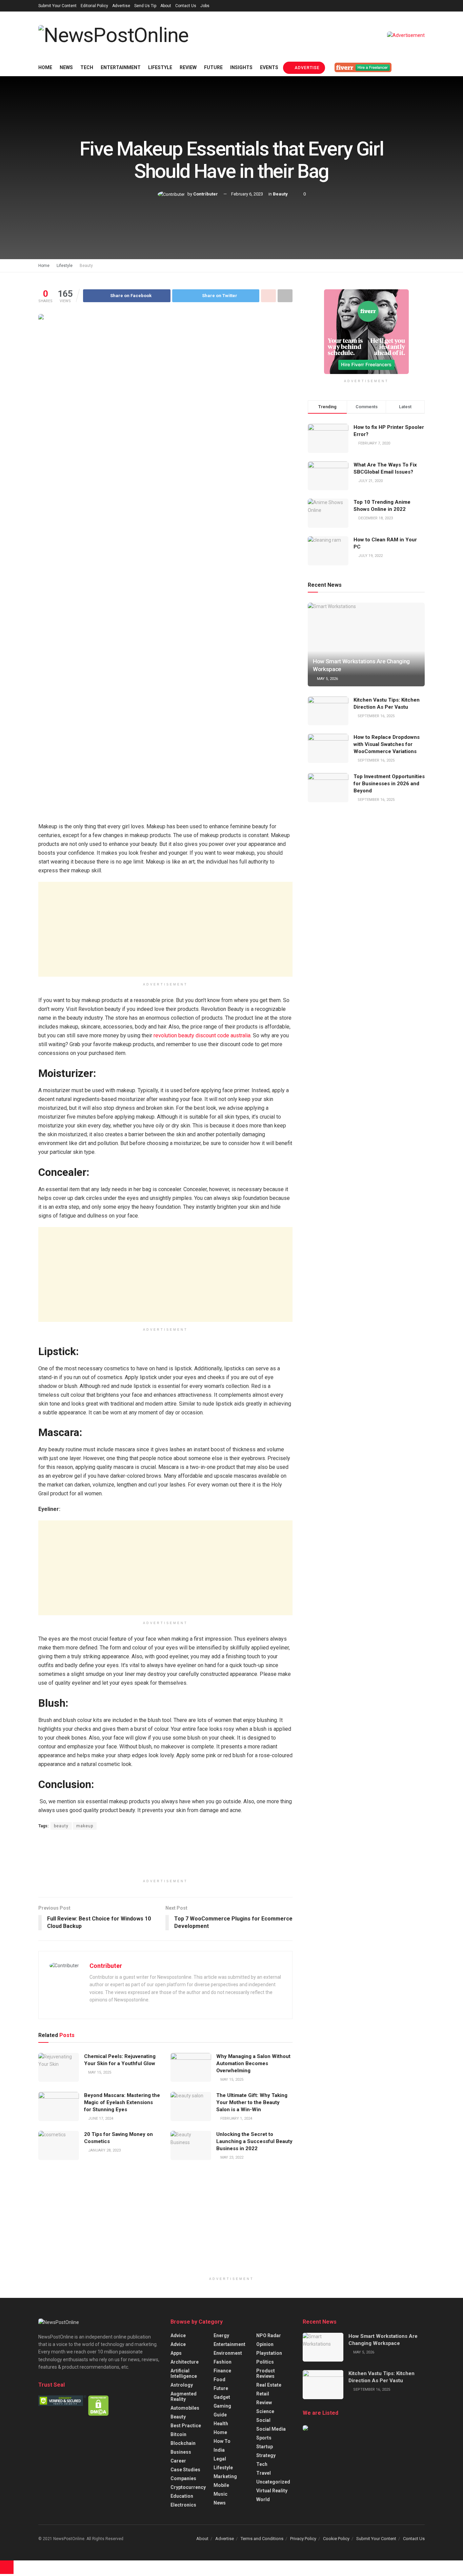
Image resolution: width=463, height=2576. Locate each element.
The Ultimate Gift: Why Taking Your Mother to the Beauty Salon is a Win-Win (252, 2102)
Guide (220, 2415)
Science (265, 2411)
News (66, 67)
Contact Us (186, 6)
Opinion (265, 2344)
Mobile (221, 2485)
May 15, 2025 (99, 2072)
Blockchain (183, 2443)
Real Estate (269, 2385)
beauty (61, 1826)
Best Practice (186, 2426)
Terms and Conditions (262, 2539)
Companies (183, 2478)
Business (181, 2452)
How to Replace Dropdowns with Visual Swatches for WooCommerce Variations (387, 744)
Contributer (206, 194)
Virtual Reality (272, 2491)
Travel (264, 2473)
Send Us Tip (145, 6)
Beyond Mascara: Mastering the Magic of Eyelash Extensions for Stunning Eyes (122, 2102)
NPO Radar (269, 2335)
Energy (221, 2335)
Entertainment (121, 67)
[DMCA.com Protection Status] (98, 2405)
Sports (264, 2438)
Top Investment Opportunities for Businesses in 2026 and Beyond (389, 784)
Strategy (266, 2455)
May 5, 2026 (327, 679)
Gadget (222, 2397)
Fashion (223, 2362)
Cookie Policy (336, 2539)
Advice (178, 2335)
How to (222, 2441)
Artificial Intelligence (184, 2373)
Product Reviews (266, 2373)
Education (182, 2496)
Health (221, 2424)
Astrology (182, 2385)
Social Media (271, 2429)
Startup (265, 2447)
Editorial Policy (94, 6)
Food (219, 2380)
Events (269, 67)
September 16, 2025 (376, 716)
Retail (263, 2394)
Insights (241, 67)
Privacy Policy (303, 2539)
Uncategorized (273, 2482)
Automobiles (185, 2408)
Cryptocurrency (188, 2487)
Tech (87, 67)
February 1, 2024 (236, 2118)
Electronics (183, 2505)
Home (45, 67)
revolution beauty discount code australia (202, 1035)
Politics (265, 2362)
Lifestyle (160, 67)
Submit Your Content (57, 6)
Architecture (185, 2362)
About (166, 6)
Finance (222, 2371)
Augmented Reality (184, 2396)
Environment (228, 2353)
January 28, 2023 (104, 2150)
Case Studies (185, 2470)
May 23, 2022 (231, 2157)
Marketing (225, 2476)
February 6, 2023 (247, 194)
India (219, 2450)
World (263, 2499)
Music (220, 2494)
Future (213, 67)
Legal (220, 2459)
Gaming (222, 2406)
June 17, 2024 (100, 2118)
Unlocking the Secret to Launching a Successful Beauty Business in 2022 (254, 2141)
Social (263, 2420)
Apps (176, 2353)
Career (178, 2461)
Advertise (121, 6)
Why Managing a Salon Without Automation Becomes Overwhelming (253, 2063)
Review (188, 67)
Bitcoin (178, 2434)
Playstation (269, 2353)
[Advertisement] (165, 929)
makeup (85, 1826)
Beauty (280, 194)
